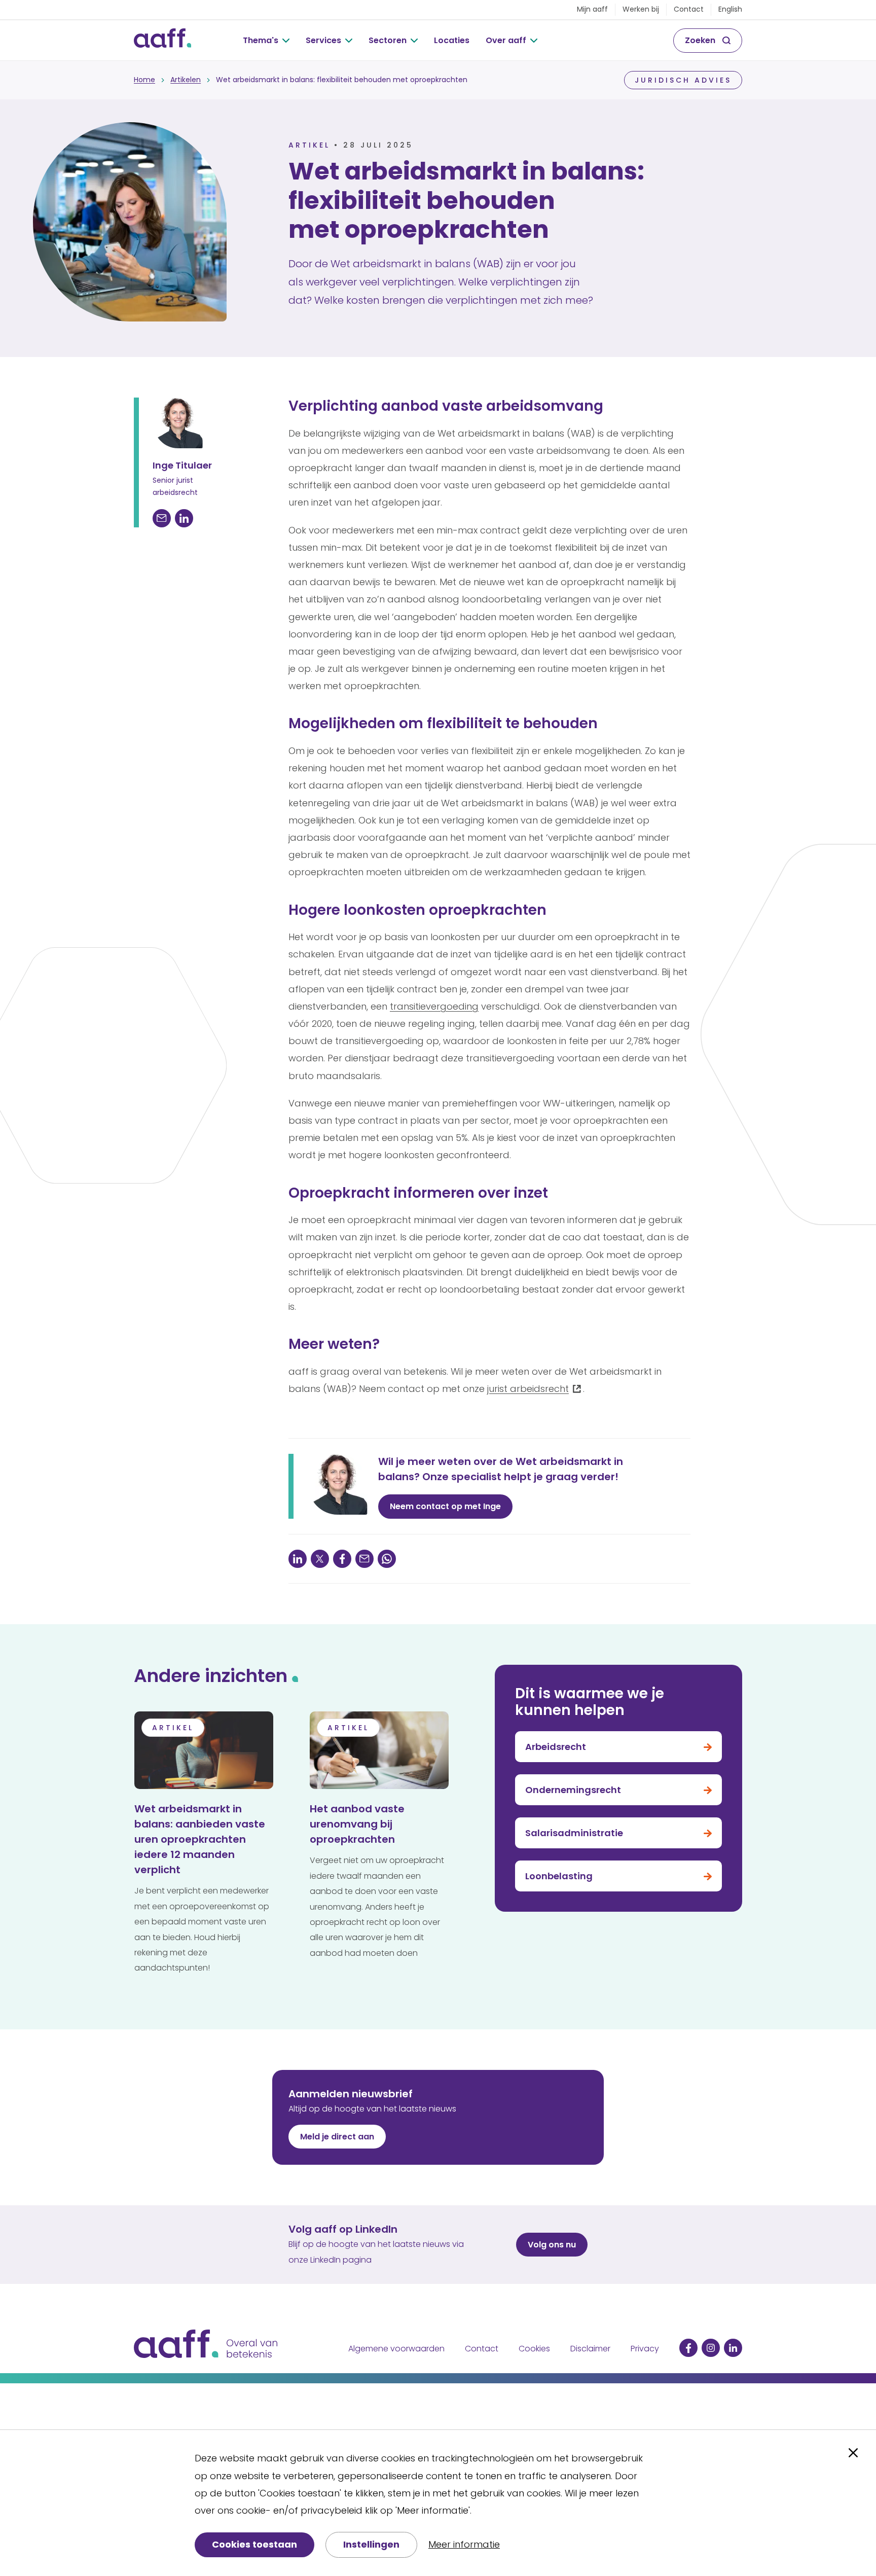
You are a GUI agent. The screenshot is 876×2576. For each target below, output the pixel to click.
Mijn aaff (592, 9)
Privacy (645, 2349)
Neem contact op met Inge (445, 1506)
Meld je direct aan (337, 2137)
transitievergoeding (434, 1006)
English (730, 9)
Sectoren (388, 40)
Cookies (534, 2349)
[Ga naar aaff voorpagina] (162, 41)
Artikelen (186, 80)
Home (144, 80)
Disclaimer (590, 2349)
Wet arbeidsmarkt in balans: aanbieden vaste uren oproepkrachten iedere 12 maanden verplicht (200, 1839)
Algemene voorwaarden (396, 2349)
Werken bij (641, 9)
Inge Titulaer (182, 465)
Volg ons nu (552, 2245)
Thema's (261, 40)
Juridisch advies (683, 80)
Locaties (452, 40)
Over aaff (506, 40)
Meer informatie (464, 2544)
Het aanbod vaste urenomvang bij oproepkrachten (357, 1824)
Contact (689, 9)
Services (323, 40)
